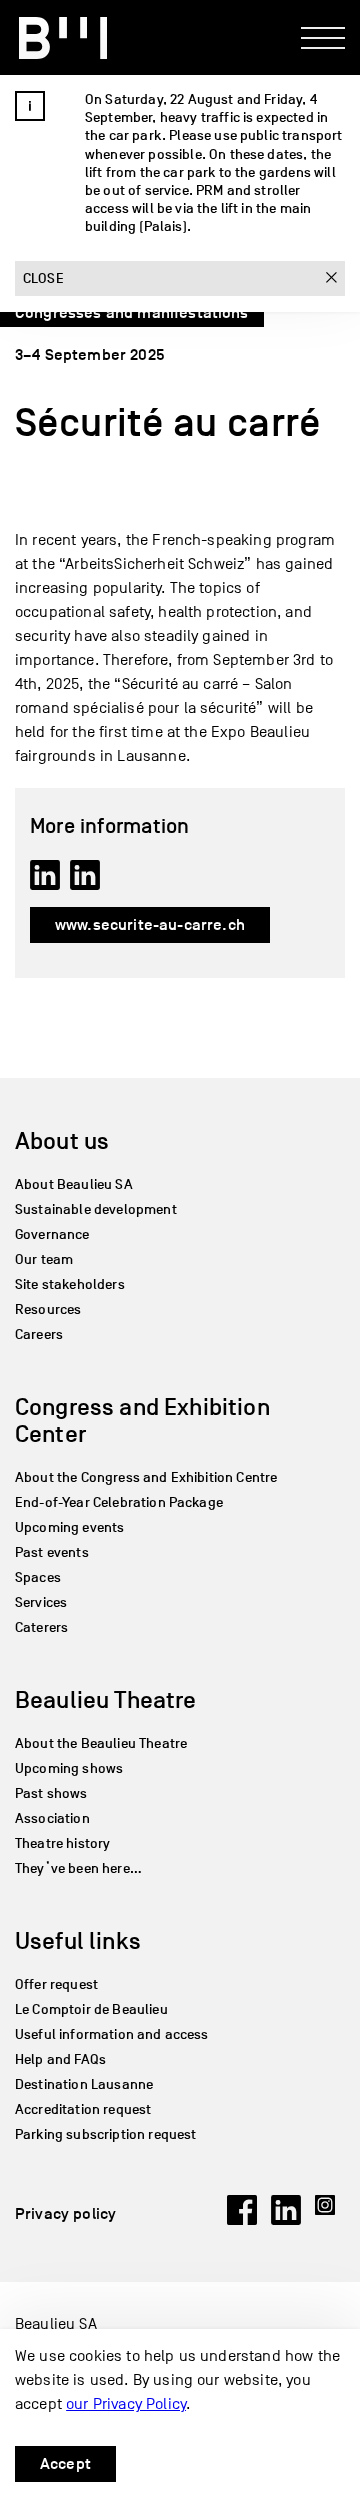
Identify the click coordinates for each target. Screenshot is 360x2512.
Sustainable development (96, 1209)
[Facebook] (242, 2220)
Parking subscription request (105, 2134)
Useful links (78, 1940)
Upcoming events (69, 1527)
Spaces (38, 1577)
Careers (39, 1334)
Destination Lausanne (84, 2084)
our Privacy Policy (126, 2404)
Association (52, 1818)
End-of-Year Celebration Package (119, 1502)
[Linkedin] (286, 2220)
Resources (48, 1309)
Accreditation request (83, 2109)
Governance (52, 1234)
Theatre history (62, 1843)
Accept (65, 2464)
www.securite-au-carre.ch (150, 925)
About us (62, 1140)
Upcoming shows (69, 1768)
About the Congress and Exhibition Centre (146, 1477)
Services (41, 1602)
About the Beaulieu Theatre (101, 1743)
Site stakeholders (70, 1284)
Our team (44, 1259)
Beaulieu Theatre (106, 1699)
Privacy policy (65, 2214)
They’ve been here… (78, 1868)
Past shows (51, 1793)
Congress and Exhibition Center (142, 1420)
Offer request (56, 1984)
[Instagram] (330, 2220)
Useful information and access (112, 2034)
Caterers (41, 1627)
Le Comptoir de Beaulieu (91, 2009)
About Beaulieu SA (74, 1184)
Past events (52, 1552)
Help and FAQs (60, 2059)
